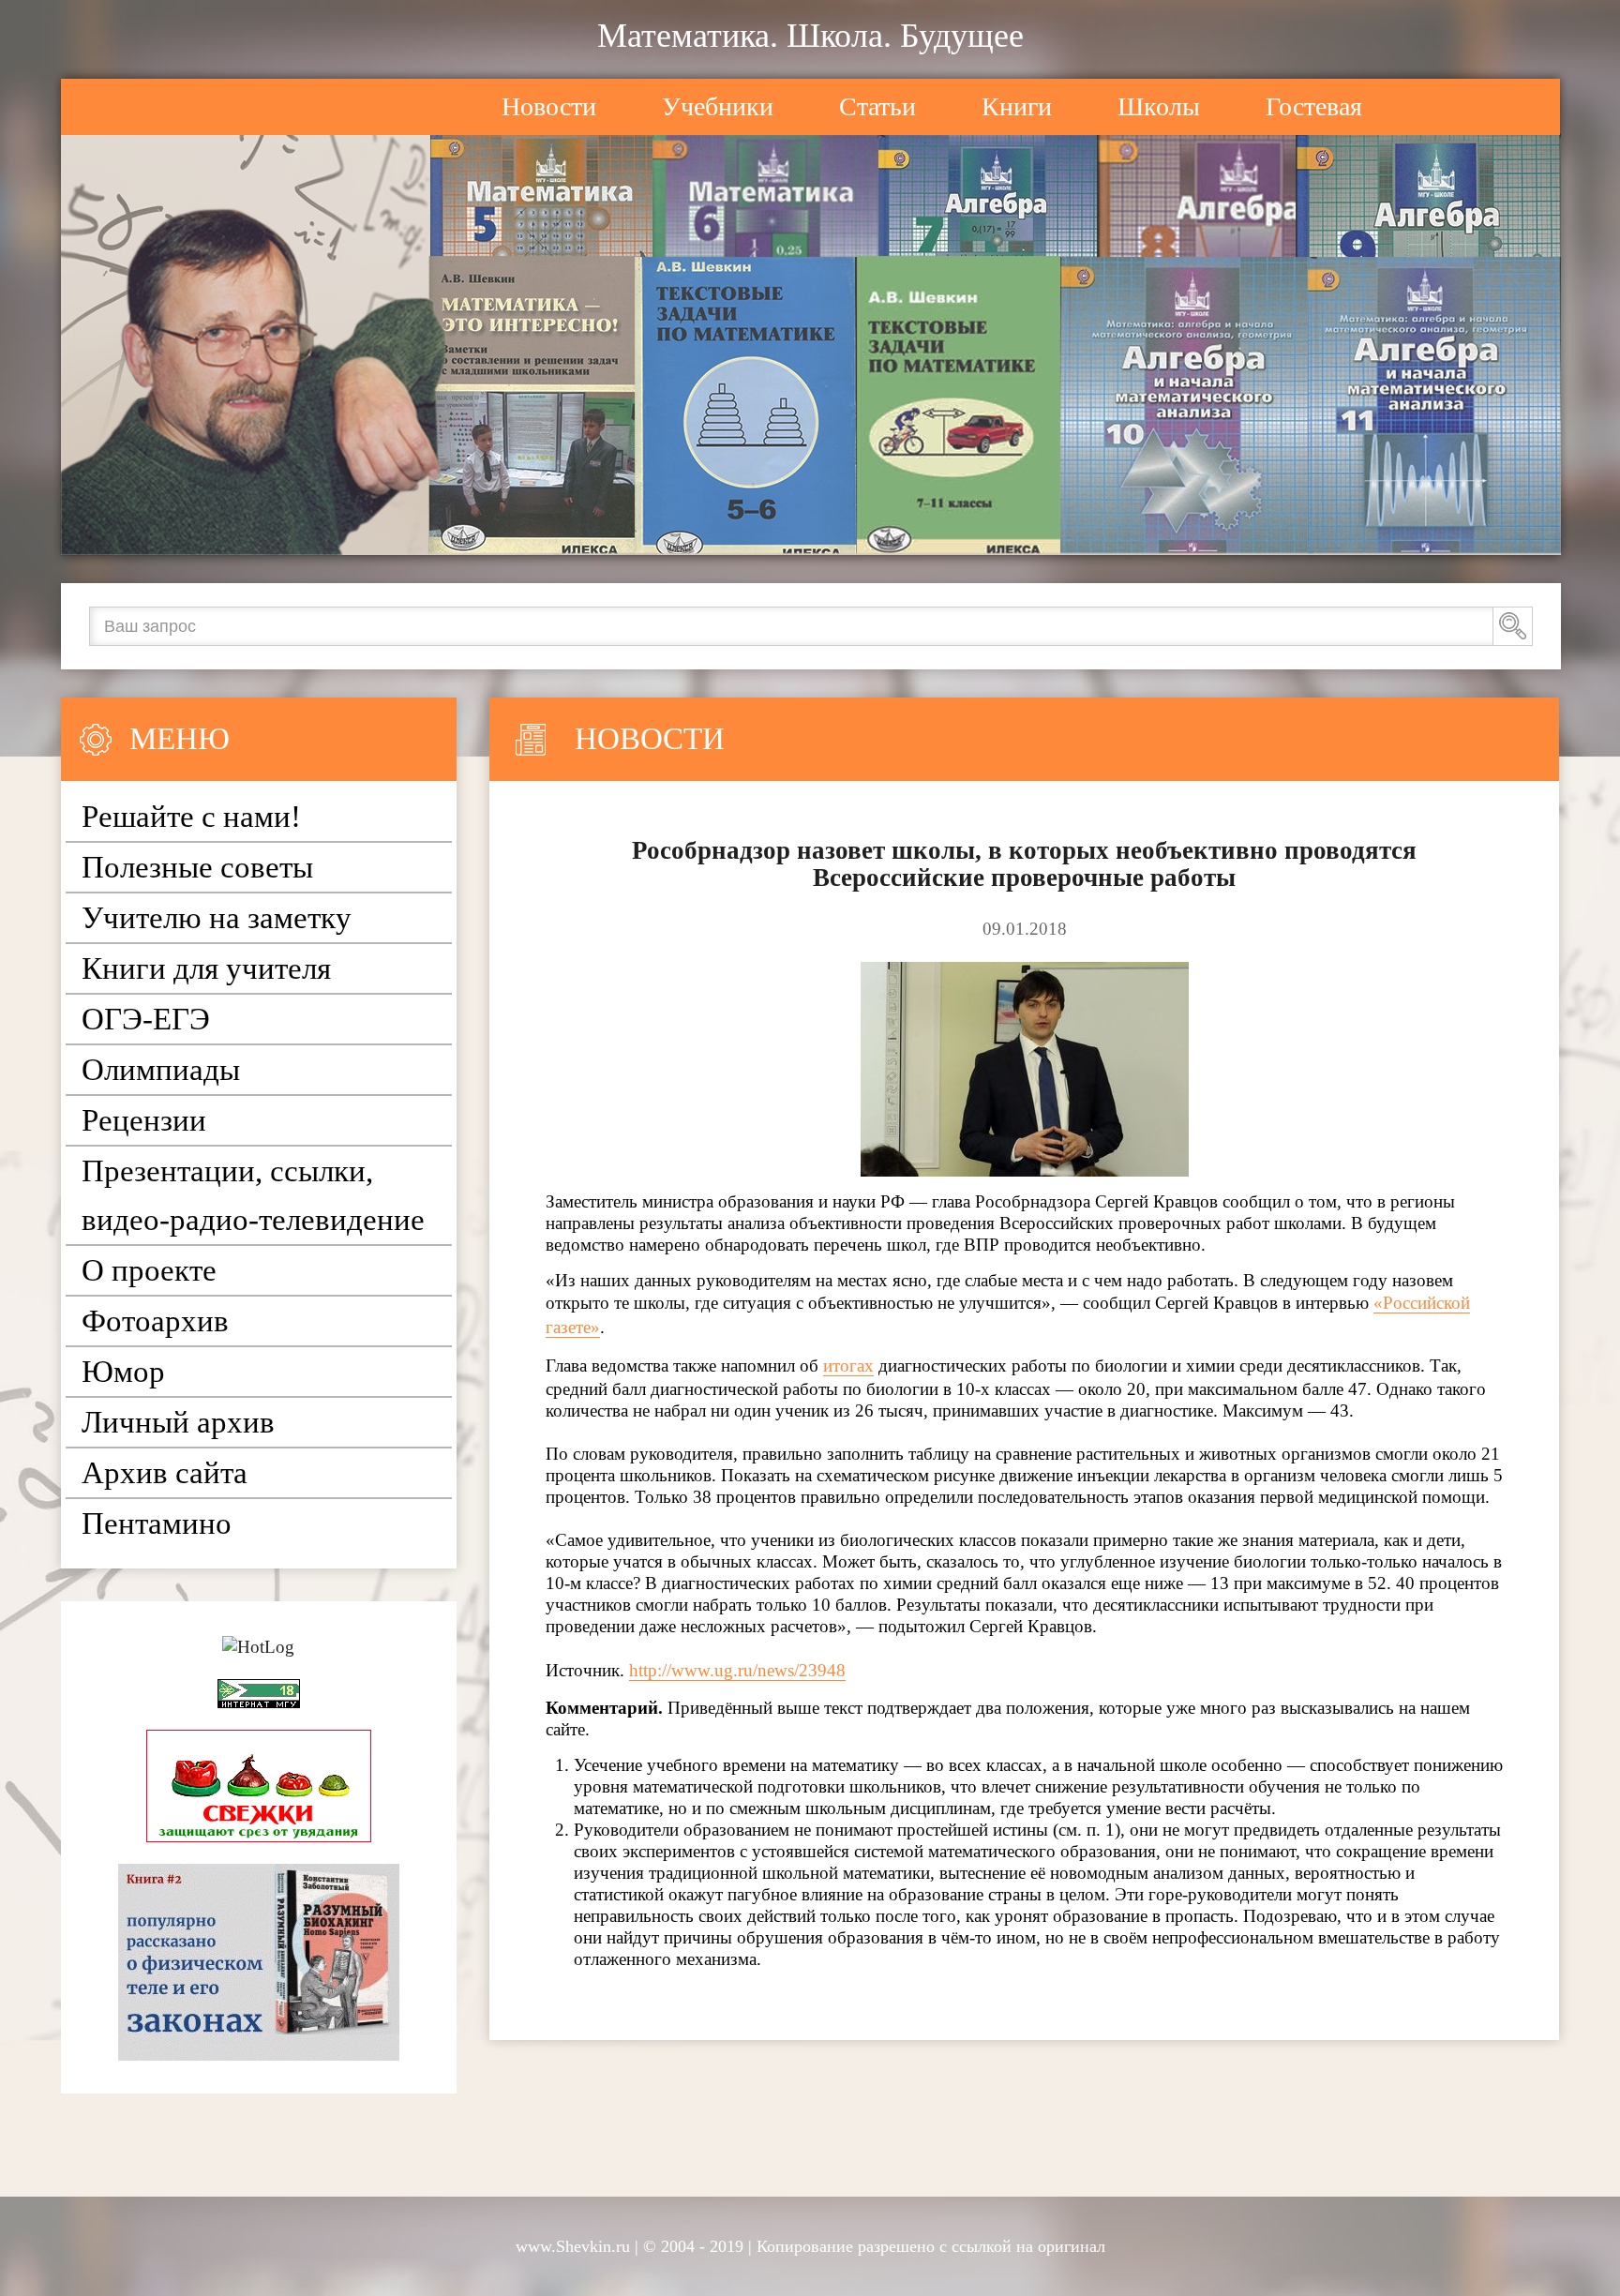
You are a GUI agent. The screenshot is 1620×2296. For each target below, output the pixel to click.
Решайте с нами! (191, 817)
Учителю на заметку (217, 918)
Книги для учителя (206, 968)
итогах (848, 1366)
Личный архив (178, 1422)
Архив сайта (165, 1473)
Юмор (123, 1372)
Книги (1017, 106)
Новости (549, 106)
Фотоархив (155, 1321)
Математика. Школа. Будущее (810, 36)
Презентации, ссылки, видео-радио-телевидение (253, 1195)
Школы (1159, 106)
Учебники (718, 106)
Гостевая (1314, 106)
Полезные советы (197, 867)
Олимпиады (161, 1070)
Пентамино (157, 1523)
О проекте (149, 1270)
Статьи (877, 106)
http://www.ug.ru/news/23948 (737, 1670)
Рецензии (144, 1120)
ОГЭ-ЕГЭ (146, 1019)
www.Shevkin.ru (573, 2246)
